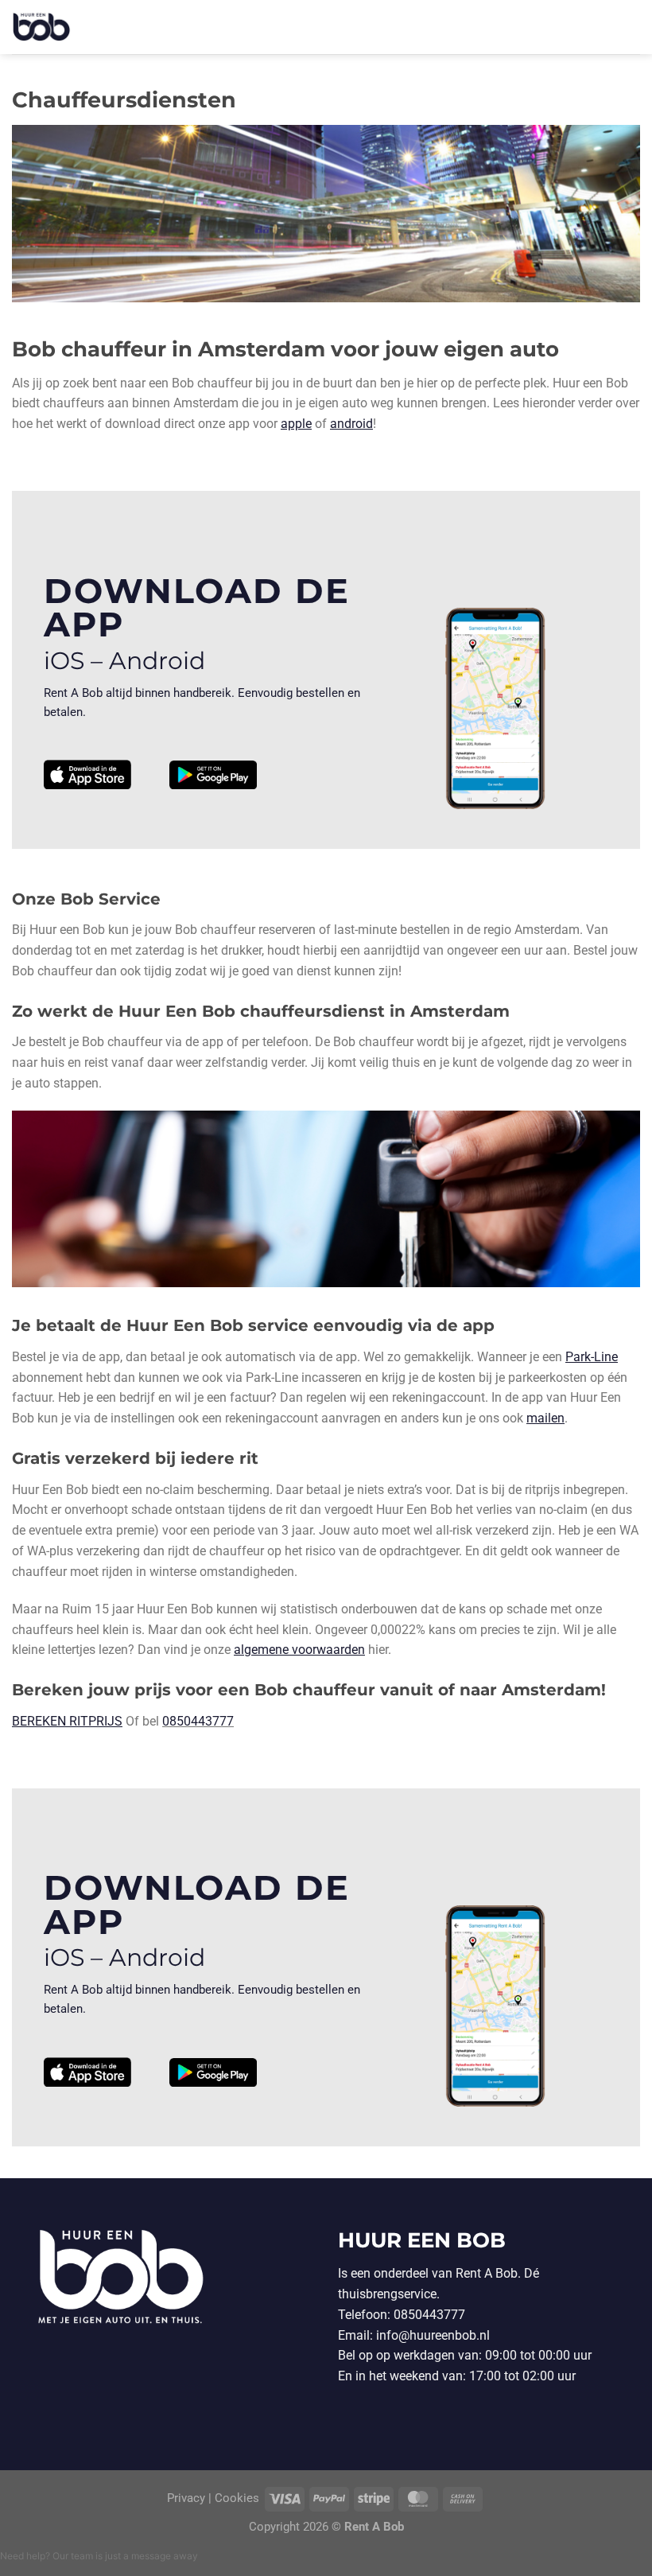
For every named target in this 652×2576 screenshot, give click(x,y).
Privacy (188, 2498)
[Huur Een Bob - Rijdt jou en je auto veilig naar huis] (48, 27)
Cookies (237, 2498)
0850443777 (198, 1721)
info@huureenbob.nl (433, 2335)
